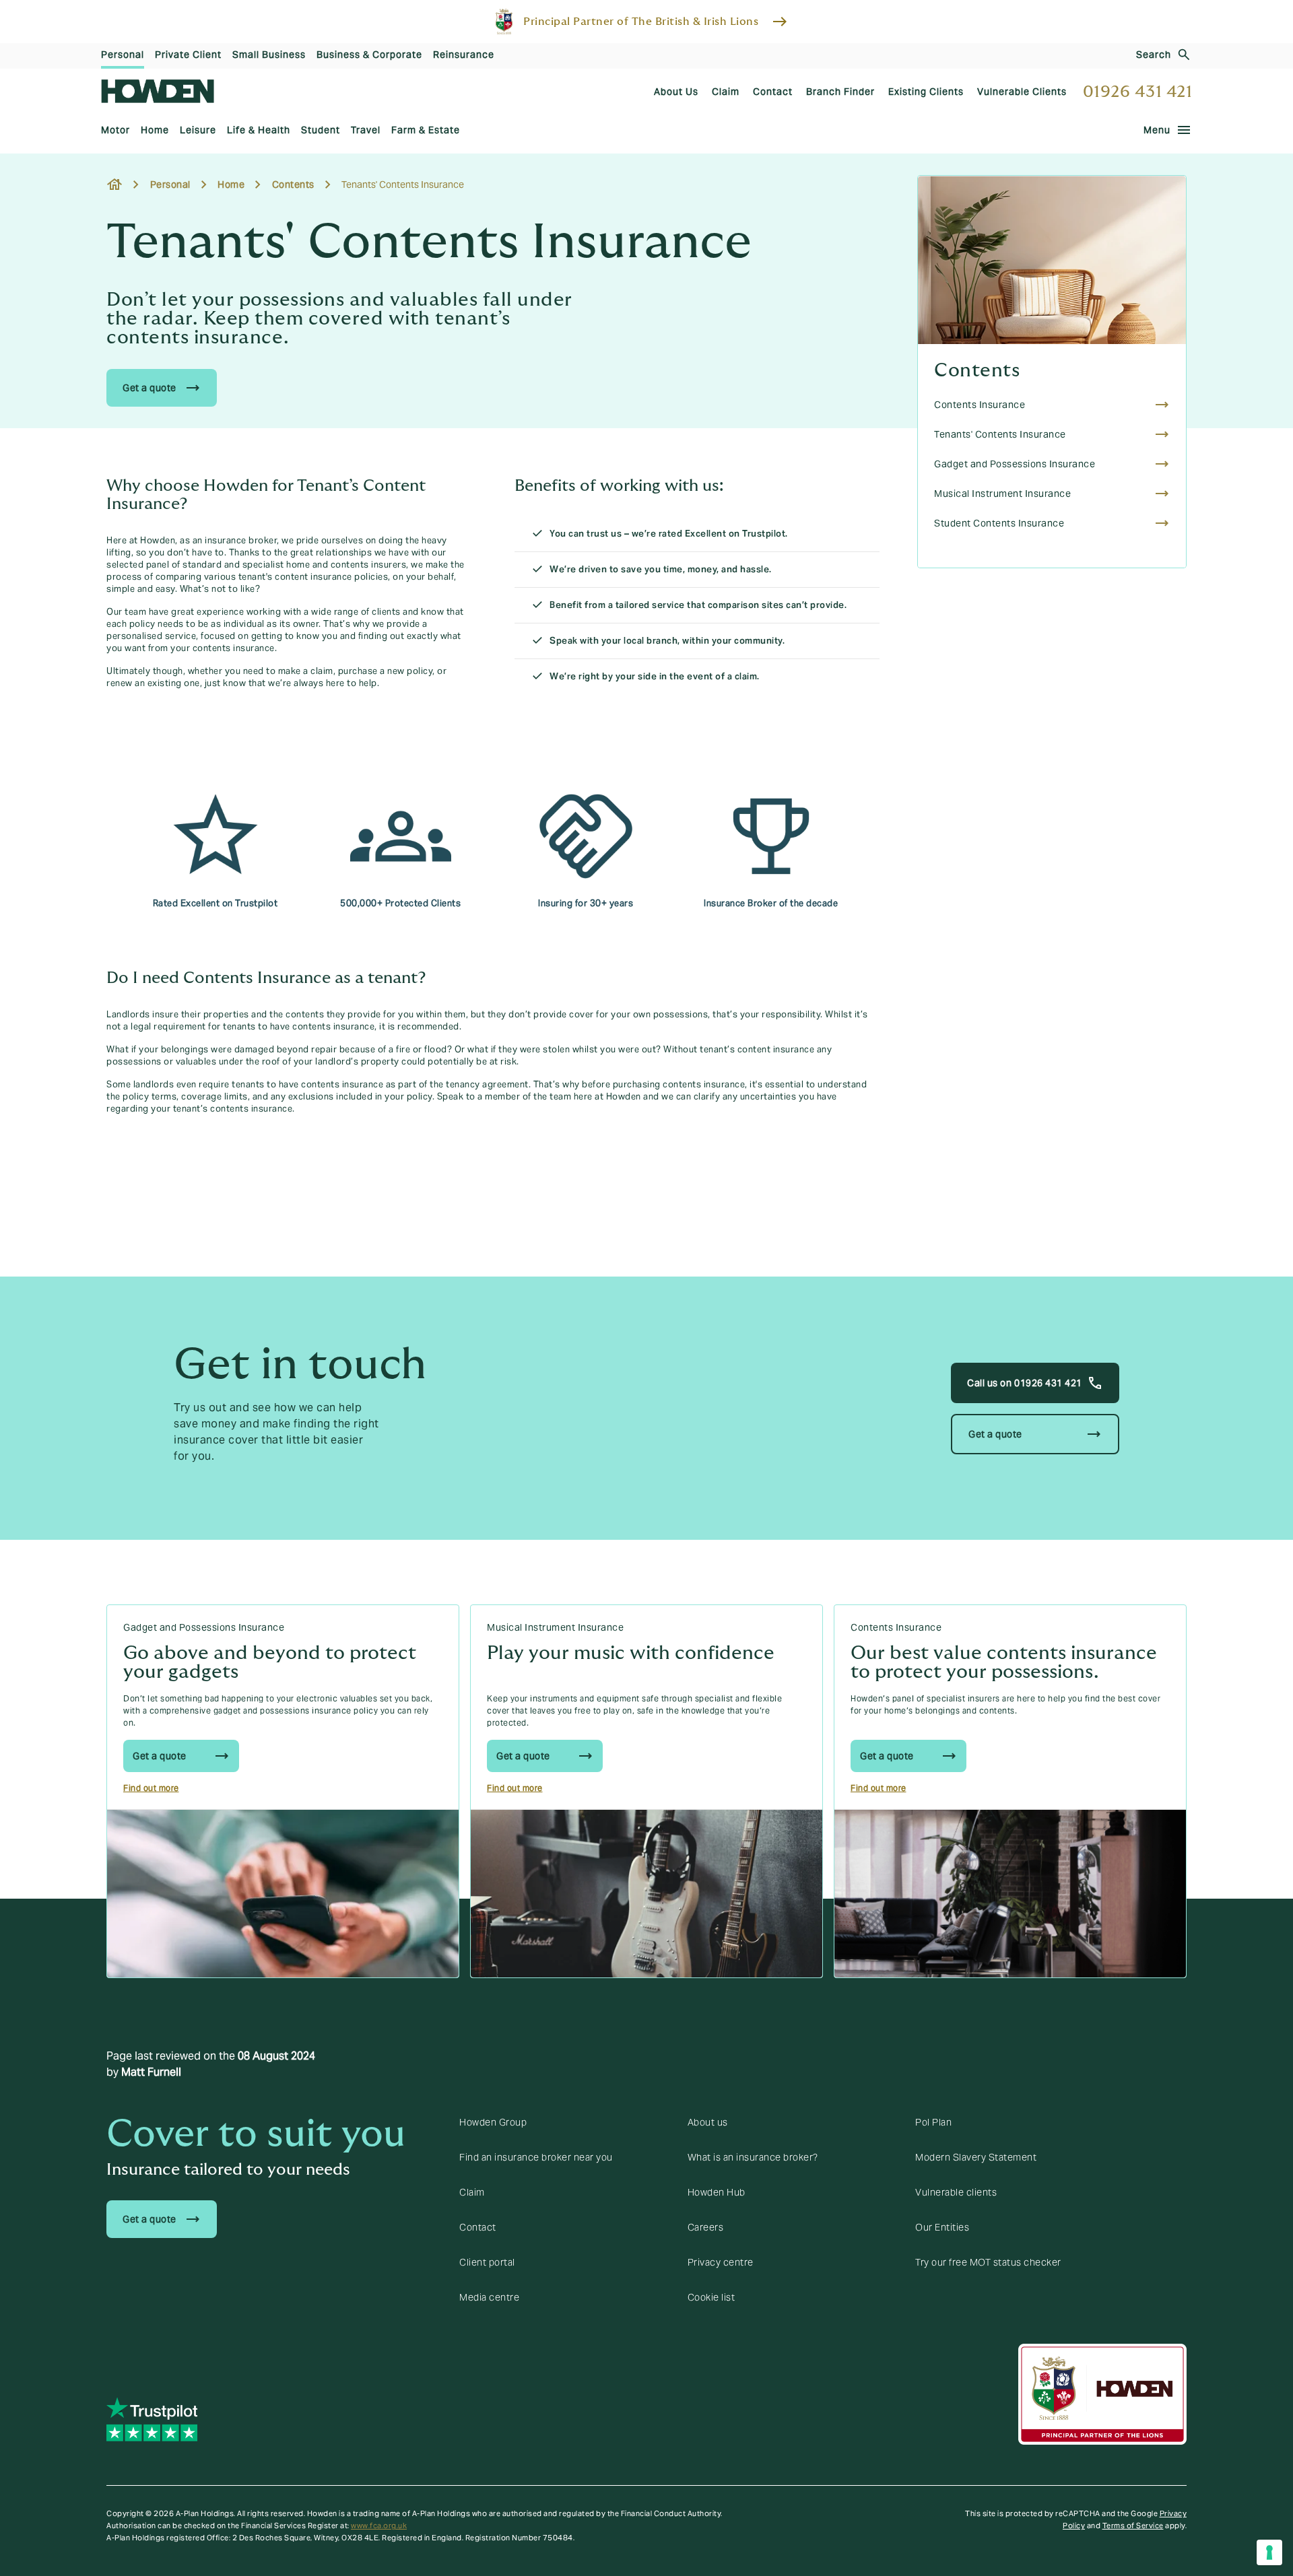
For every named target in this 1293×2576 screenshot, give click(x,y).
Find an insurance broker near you (536, 2157)
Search (1154, 55)
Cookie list (711, 2297)
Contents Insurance (896, 1627)
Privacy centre (721, 2262)
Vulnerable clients (956, 2192)
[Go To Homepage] (158, 91)
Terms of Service (1133, 2526)
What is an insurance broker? (753, 2157)
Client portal (487, 2262)
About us (708, 2122)
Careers (706, 2227)
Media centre (489, 2297)
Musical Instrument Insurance (555, 1627)
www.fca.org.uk (379, 2526)
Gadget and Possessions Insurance (204, 1627)
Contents (977, 371)
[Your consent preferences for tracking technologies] (1269, 2552)
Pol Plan (933, 2122)
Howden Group (493, 2122)
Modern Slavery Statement (976, 2157)
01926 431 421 (1138, 92)
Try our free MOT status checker (988, 2262)
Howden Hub (717, 2192)
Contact (478, 2227)
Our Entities (942, 2227)
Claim (472, 2192)
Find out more (151, 1788)
